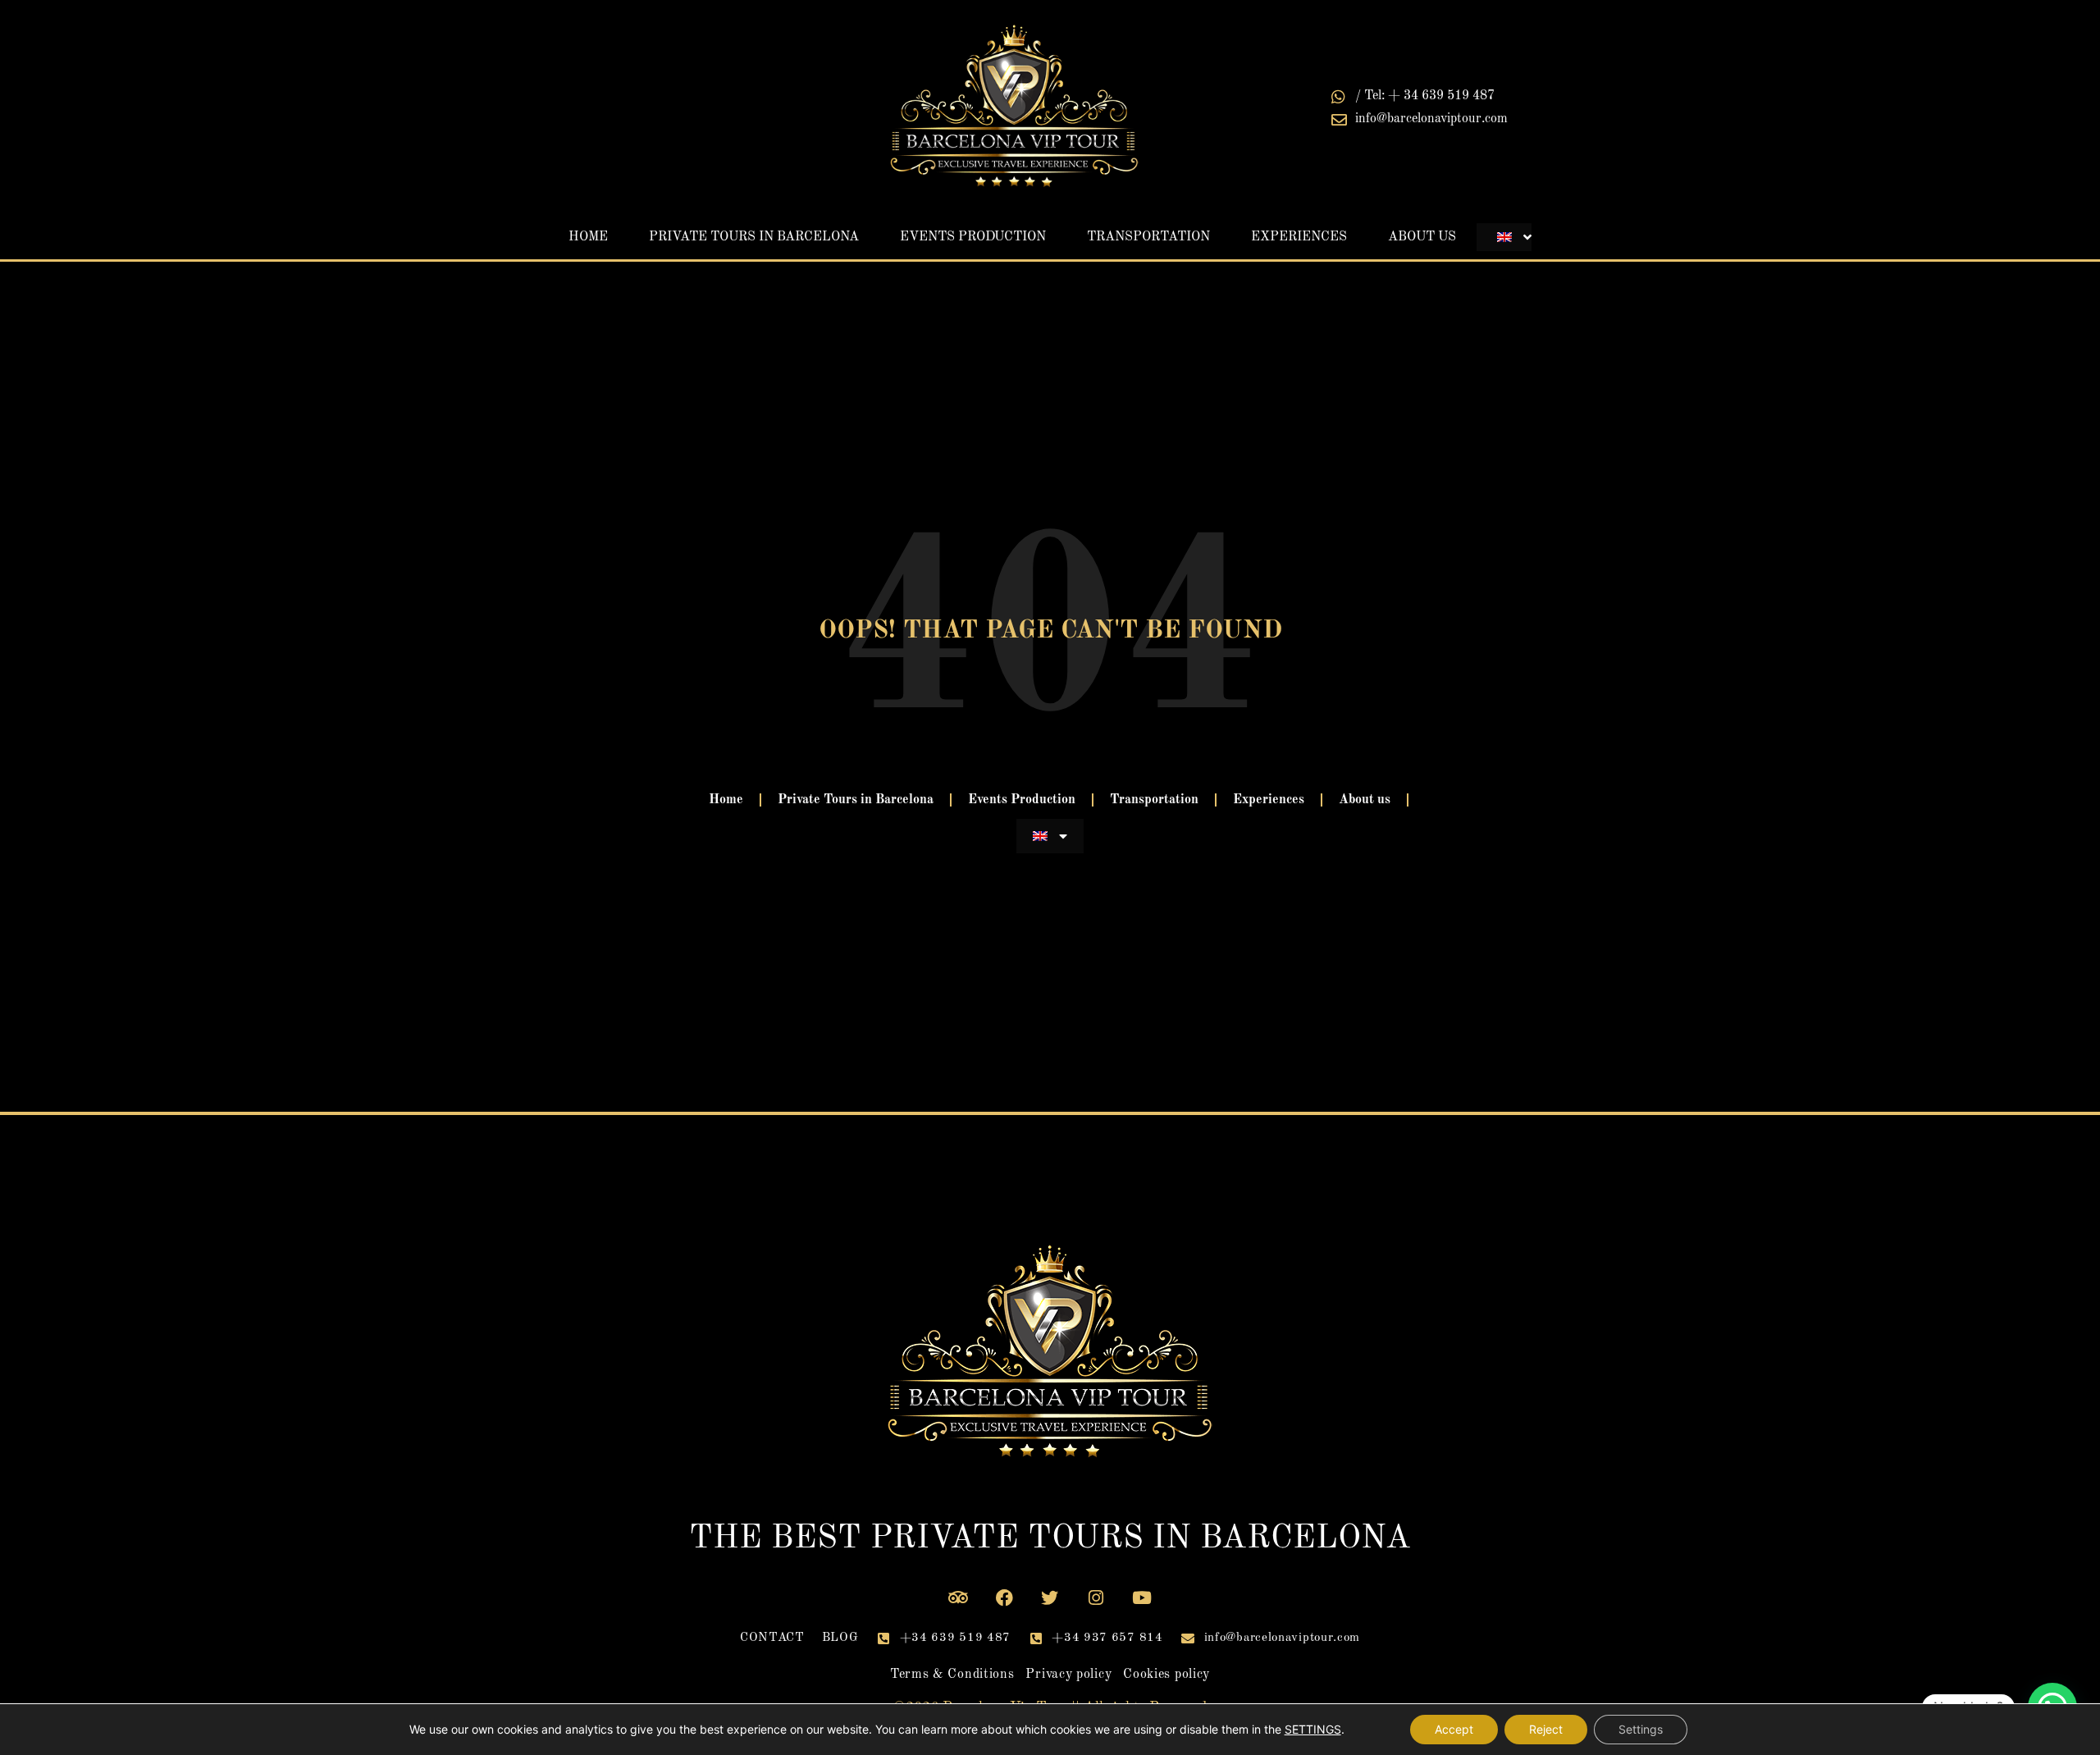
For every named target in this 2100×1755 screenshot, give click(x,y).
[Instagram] (1096, 1597)
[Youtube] (1142, 1597)
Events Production (973, 237)
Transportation (1148, 237)
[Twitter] (1050, 1597)
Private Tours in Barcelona (754, 237)
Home (588, 237)
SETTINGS (1313, 1729)
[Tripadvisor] (959, 1597)
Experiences (1299, 237)
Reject (1546, 1729)
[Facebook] (1004, 1597)
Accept (1454, 1729)
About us (1422, 237)
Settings (1641, 1729)
